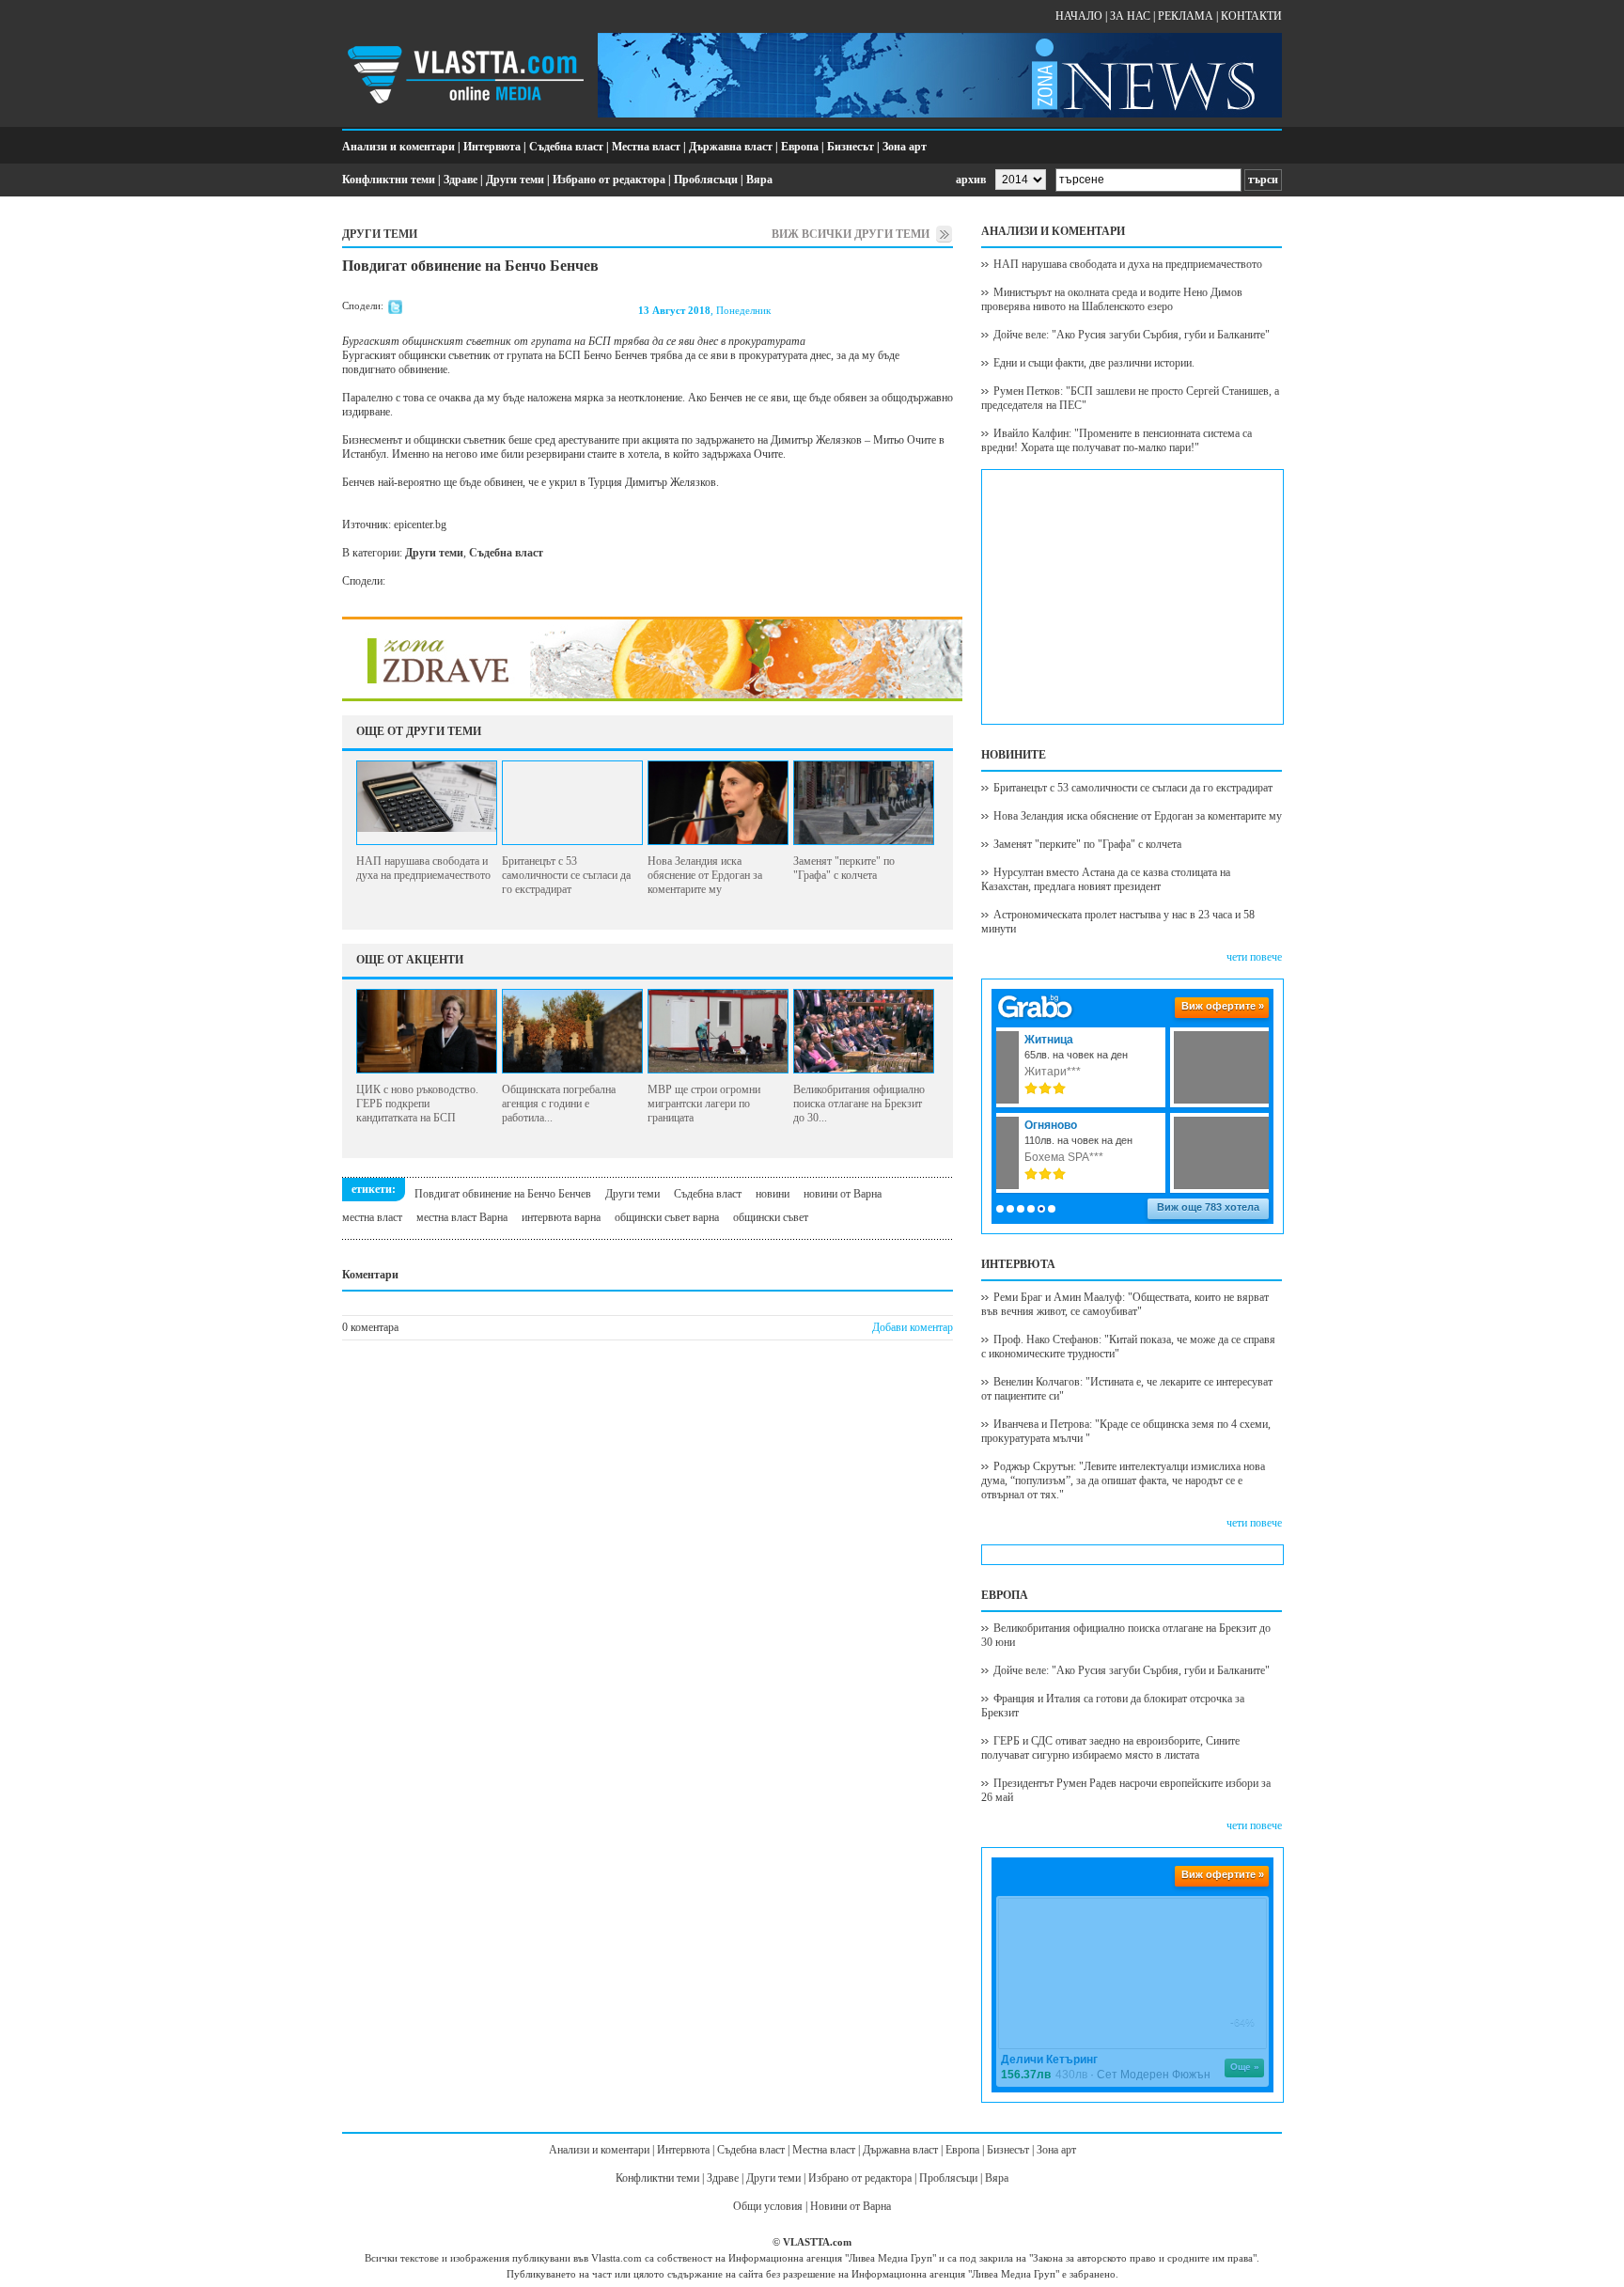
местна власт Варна (462, 1217)
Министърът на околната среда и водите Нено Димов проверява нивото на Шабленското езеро (1112, 299)
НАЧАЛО (1079, 16)
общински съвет (771, 1217)
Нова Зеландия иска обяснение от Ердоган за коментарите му (1138, 816)
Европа (800, 147)
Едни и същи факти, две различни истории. (1094, 363)
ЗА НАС (1130, 16)
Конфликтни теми (389, 180)
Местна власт (646, 147)
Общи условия (768, 2206)
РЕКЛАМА (1186, 16)
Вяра (759, 180)
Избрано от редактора (609, 180)
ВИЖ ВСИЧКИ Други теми (851, 234)
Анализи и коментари (398, 147)
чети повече (1254, 957)
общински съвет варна (667, 1217)
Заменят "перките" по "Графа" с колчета (1087, 844)
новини (773, 1194)
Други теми (515, 180)
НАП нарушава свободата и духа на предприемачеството (1128, 264)
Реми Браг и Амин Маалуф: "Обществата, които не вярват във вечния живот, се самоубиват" (1125, 1304)
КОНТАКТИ (1251, 16)
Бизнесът (851, 147)
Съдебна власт (566, 147)
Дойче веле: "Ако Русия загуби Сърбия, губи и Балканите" (1132, 335)
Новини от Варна (851, 2206)
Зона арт (905, 147)
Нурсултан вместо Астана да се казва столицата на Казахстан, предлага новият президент (1106, 879)
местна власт (372, 1217)
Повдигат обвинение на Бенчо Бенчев (503, 1194)
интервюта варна (561, 1217)
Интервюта (492, 147)
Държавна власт (731, 147)
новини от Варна (843, 1194)
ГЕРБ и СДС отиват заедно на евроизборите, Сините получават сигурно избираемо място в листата (1110, 1748)
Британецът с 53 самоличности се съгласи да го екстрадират (1133, 788)
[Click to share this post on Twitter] (395, 310)
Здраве (461, 180)
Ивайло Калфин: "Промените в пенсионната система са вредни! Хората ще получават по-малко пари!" (1116, 440)
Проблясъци (706, 180)
